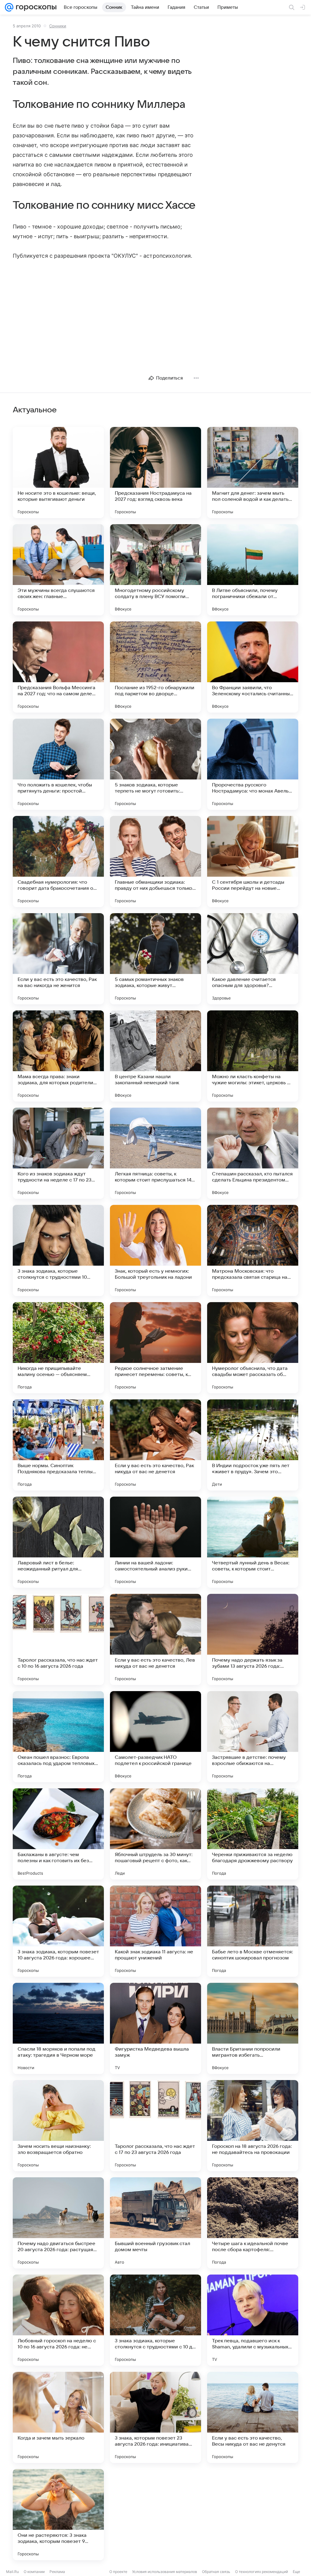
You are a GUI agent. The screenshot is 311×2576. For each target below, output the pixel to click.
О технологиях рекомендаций (261, 2572)
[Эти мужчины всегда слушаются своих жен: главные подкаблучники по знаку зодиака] (58, 570)
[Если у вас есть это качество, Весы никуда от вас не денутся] (253, 2417)
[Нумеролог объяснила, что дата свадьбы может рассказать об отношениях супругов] (253, 1348)
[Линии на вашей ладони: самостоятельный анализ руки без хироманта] (155, 1542)
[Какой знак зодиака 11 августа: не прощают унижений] (155, 1931)
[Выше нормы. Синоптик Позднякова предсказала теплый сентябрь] (58, 1445)
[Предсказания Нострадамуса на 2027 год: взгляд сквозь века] (155, 473)
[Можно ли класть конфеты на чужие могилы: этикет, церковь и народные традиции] (253, 1056)
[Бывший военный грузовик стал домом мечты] (155, 2223)
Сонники (58, 26)
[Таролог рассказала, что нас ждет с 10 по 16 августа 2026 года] (58, 1639)
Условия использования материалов (165, 2572)
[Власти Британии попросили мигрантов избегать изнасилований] (253, 2028)
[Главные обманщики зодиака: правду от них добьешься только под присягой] (155, 862)
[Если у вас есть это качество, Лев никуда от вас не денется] (155, 1639)
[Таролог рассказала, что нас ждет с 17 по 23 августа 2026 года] (155, 2126)
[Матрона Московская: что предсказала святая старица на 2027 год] (253, 1250)
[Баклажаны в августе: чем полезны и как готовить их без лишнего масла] (58, 1834)
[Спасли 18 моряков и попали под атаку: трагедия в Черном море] (58, 2028)
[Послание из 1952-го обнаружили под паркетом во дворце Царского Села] (155, 667)
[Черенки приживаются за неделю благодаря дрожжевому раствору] (253, 1834)
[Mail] (9, 7)
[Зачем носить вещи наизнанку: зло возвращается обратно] (58, 2126)
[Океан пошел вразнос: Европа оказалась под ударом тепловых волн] (58, 1737)
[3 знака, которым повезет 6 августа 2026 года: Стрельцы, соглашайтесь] (155, 2515)
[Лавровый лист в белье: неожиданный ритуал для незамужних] (58, 1542)
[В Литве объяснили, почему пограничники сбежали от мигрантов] (253, 570)
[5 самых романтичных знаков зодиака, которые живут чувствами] (155, 959)
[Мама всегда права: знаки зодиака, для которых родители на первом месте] (58, 1056)
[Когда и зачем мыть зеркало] (58, 2417)
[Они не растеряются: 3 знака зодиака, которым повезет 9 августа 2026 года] (58, 2515)
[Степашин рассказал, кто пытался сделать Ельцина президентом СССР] (253, 1153)
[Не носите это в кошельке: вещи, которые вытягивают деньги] (58, 473)
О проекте (118, 2572)
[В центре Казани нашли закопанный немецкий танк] (155, 1056)
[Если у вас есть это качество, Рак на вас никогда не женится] (58, 959)
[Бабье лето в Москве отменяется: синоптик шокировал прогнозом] (253, 1931)
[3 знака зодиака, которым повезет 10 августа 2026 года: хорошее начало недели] (58, 1931)
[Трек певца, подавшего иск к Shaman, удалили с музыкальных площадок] (253, 2320)
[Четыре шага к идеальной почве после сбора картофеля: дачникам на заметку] (253, 2223)
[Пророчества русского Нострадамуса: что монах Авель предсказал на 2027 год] (253, 764)
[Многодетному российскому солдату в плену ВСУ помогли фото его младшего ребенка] (155, 570)
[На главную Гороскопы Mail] (35, 7)
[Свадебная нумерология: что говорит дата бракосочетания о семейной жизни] (58, 862)
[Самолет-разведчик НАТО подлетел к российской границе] (155, 1737)
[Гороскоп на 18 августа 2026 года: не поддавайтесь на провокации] (253, 2126)
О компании (34, 2572)
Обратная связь (216, 2572)
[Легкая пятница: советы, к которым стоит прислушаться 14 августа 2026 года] (155, 1153)
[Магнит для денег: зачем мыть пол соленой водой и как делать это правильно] (253, 473)
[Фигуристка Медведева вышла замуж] (155, 2028)
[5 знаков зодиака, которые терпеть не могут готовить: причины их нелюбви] (155, 764)
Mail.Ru (12, 2572)
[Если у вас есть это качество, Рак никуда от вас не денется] (155, 1445)
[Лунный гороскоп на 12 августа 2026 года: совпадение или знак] (253, 2515)
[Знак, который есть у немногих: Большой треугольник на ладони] (155, 1250)
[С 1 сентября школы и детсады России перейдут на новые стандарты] (253, 862)
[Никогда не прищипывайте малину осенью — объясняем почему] (58, 1348)
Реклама (57, 2572)
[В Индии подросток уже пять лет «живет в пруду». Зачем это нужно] (253, 1445)
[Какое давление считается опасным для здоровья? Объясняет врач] (253, 959)
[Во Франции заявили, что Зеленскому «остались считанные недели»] (253, 667)
